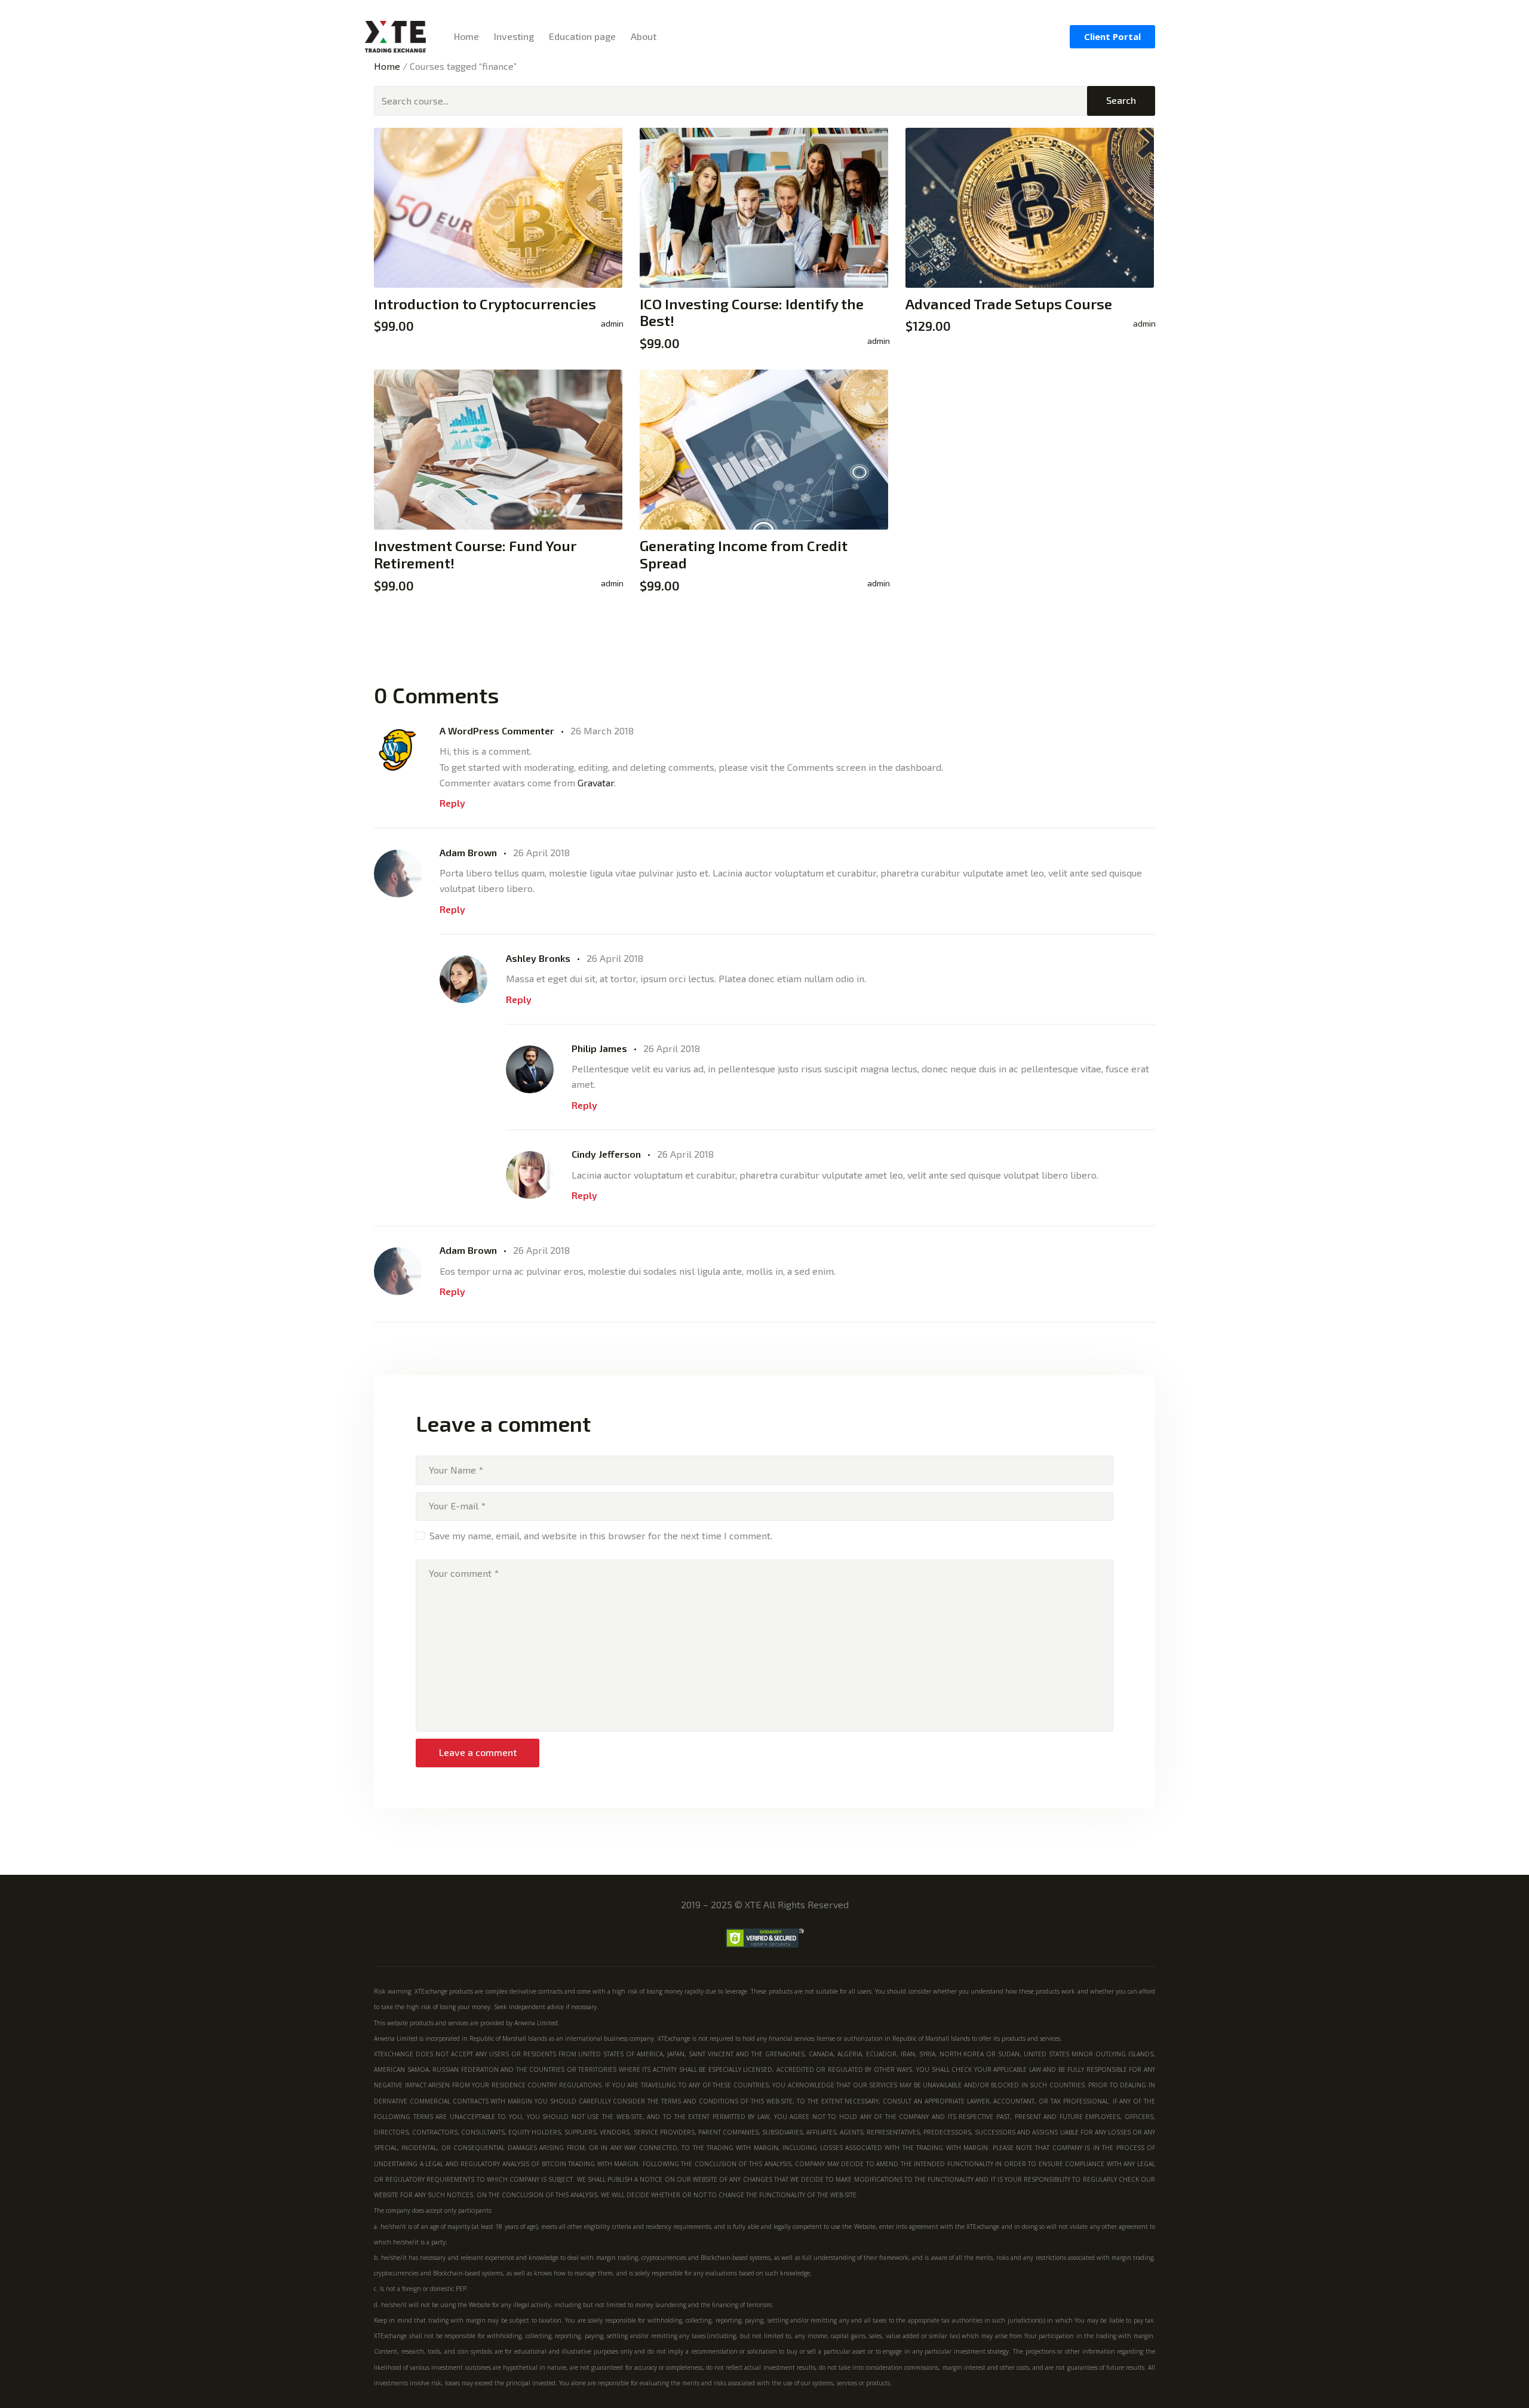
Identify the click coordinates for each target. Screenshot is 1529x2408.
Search (1121, 100)
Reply (452, 803)
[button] (1112, 37)
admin (612, 323)
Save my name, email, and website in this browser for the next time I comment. (601, 1535)
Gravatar (596, 782)
